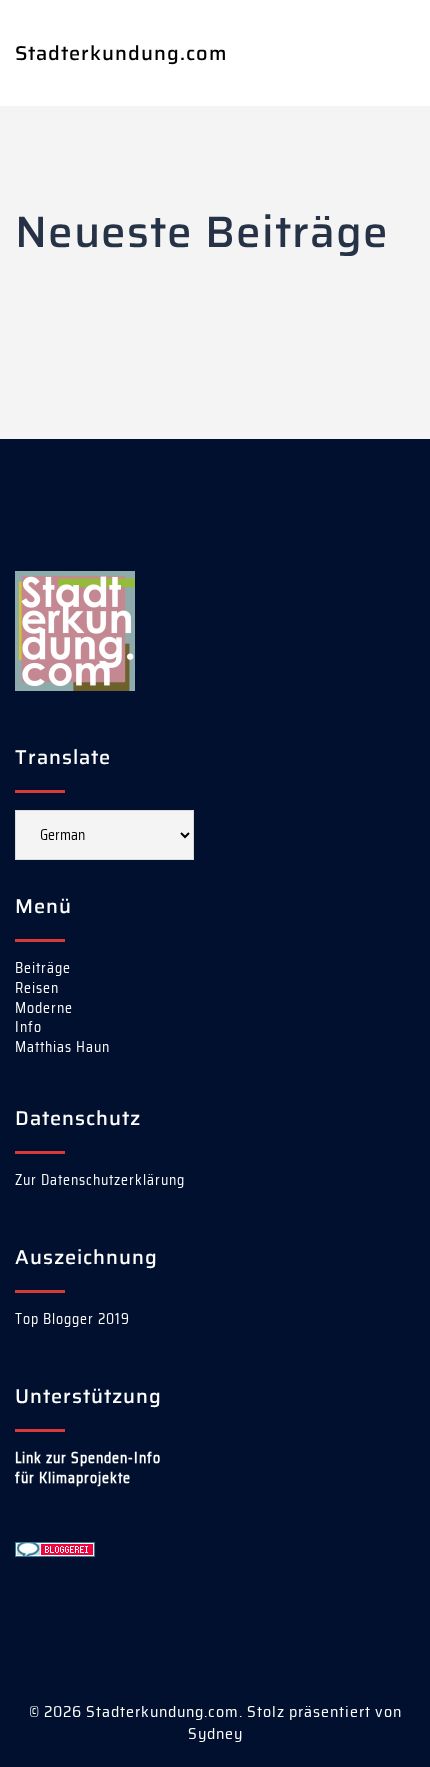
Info (28, 1027)
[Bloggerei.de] (55, 1548)
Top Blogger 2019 (72, 1319)
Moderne (44, 1008)
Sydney (215, 1733)
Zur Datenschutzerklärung (100, 1180)
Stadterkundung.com (121, 53)
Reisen (37, 988)
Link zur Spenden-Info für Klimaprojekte (88, 1468)
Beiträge (43, 968)
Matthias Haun (62, 1047)
